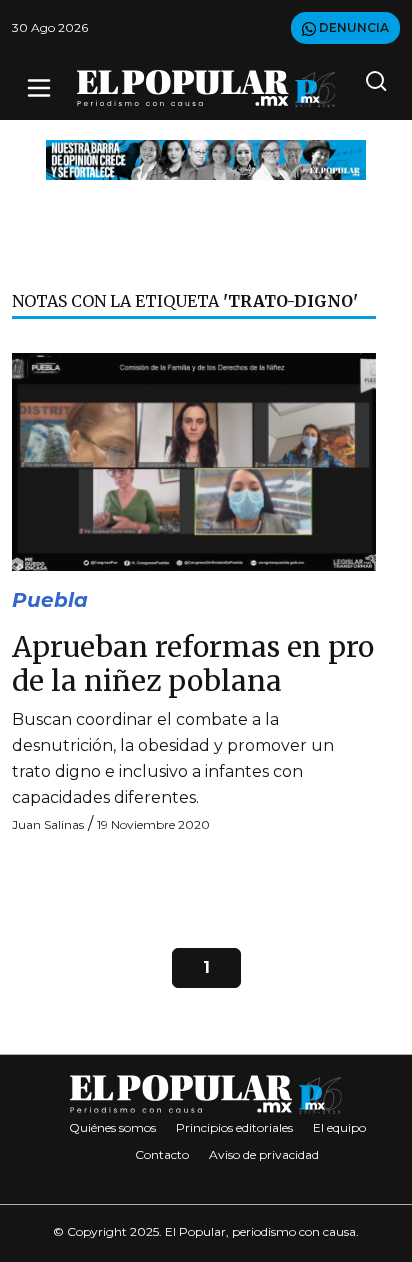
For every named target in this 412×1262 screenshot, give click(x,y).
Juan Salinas (48, 824)
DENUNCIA (352, 27)
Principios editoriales (234, 1127)
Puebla (50, 600)
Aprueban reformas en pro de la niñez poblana (193, 664)
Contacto (162, 1154)
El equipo (339, 1127)
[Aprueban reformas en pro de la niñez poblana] (194, 460)
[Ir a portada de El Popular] (206, 88)
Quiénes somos (112, 1127)
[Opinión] (206, 158)
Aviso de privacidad (264, 1154)
